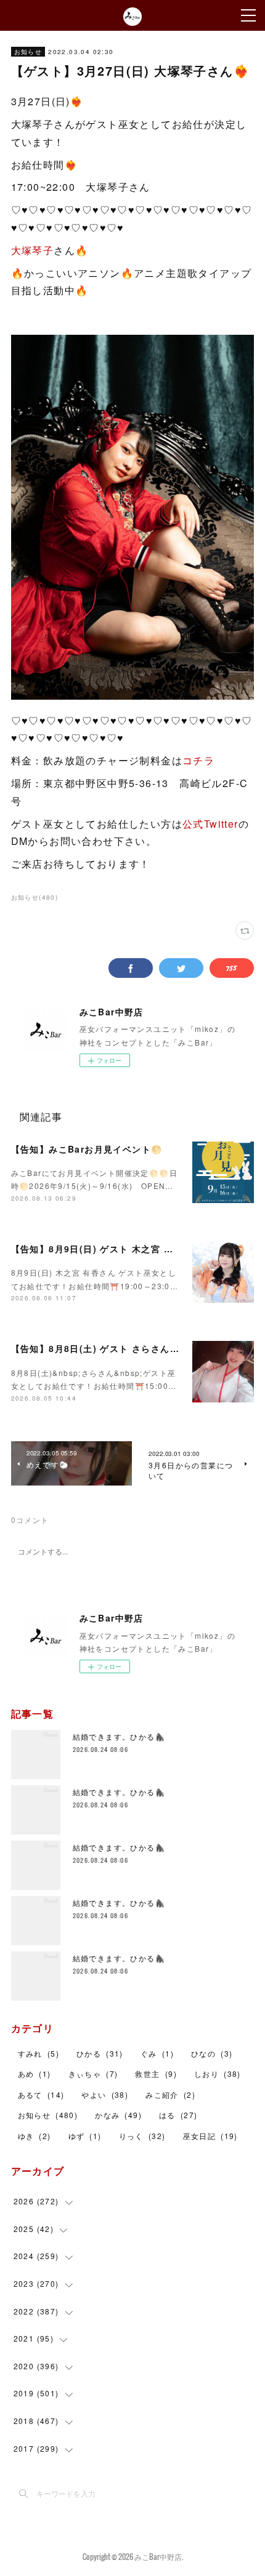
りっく (142, 2136)
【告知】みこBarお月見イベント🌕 (87, 1149)
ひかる (100, 2053)
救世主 (156, 2074)
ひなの (212, 2053)
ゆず (85, 2136)
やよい (105, 2094)
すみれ (39, 2053)
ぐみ (157, 2053)
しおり (218, 2074)
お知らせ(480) (35, 897)
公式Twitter (210, 824)
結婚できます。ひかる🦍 (119, 1736)
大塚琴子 (33, 250)
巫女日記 (210, 2136)
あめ (35, 2074)
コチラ (198, 760)
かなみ (118, 2115)
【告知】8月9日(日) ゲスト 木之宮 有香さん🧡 (112, 1249)
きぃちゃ (93, 2074)
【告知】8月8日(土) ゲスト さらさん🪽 (96, 1348)
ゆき (35, 2136)
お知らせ (28, 52)
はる (178, 2115)
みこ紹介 (170, 2094)
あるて (41, 2094)
